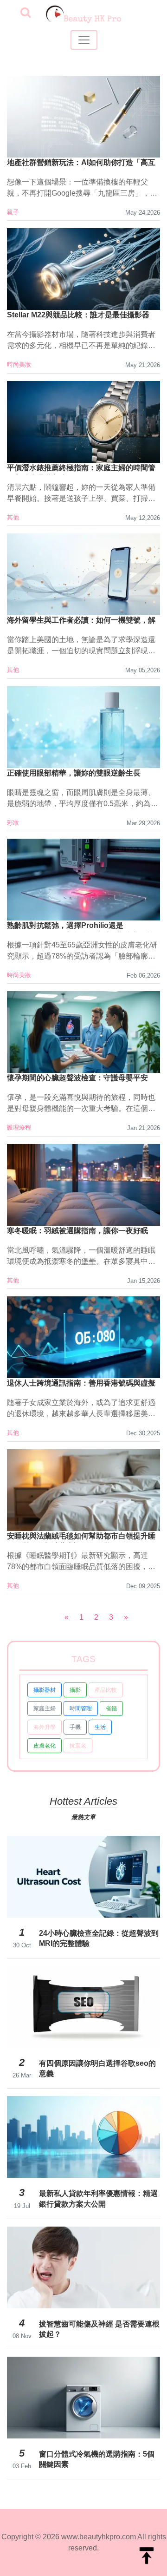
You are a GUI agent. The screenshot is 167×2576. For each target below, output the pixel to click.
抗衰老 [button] (78, 1746)
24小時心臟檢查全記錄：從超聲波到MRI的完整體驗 (99, 1938)
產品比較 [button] (106, 1690)
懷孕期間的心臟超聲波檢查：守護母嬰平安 (77, 1078)
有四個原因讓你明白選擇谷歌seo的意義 (97, 2068)
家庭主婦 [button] (45, 1709)
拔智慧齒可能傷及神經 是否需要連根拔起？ (99, 2329)
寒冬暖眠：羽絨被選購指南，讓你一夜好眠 (77, 1231)
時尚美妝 (19, 365)
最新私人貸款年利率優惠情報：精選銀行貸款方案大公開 (98, 2198)
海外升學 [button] (45, 1727)
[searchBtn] (26, 13)
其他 (13, 517)
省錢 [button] (111, 1709)
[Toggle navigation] (84, 40)
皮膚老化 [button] (45, 1746)
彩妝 (13, 823)
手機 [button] (75, 1727)
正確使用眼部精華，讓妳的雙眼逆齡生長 (74, 773)
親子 (13, 212)
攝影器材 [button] (45, 1690)
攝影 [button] (75, 1690)
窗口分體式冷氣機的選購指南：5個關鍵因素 (97, 2459)
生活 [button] (100, 1727)
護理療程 (19, 1127)
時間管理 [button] (81, 1709)
